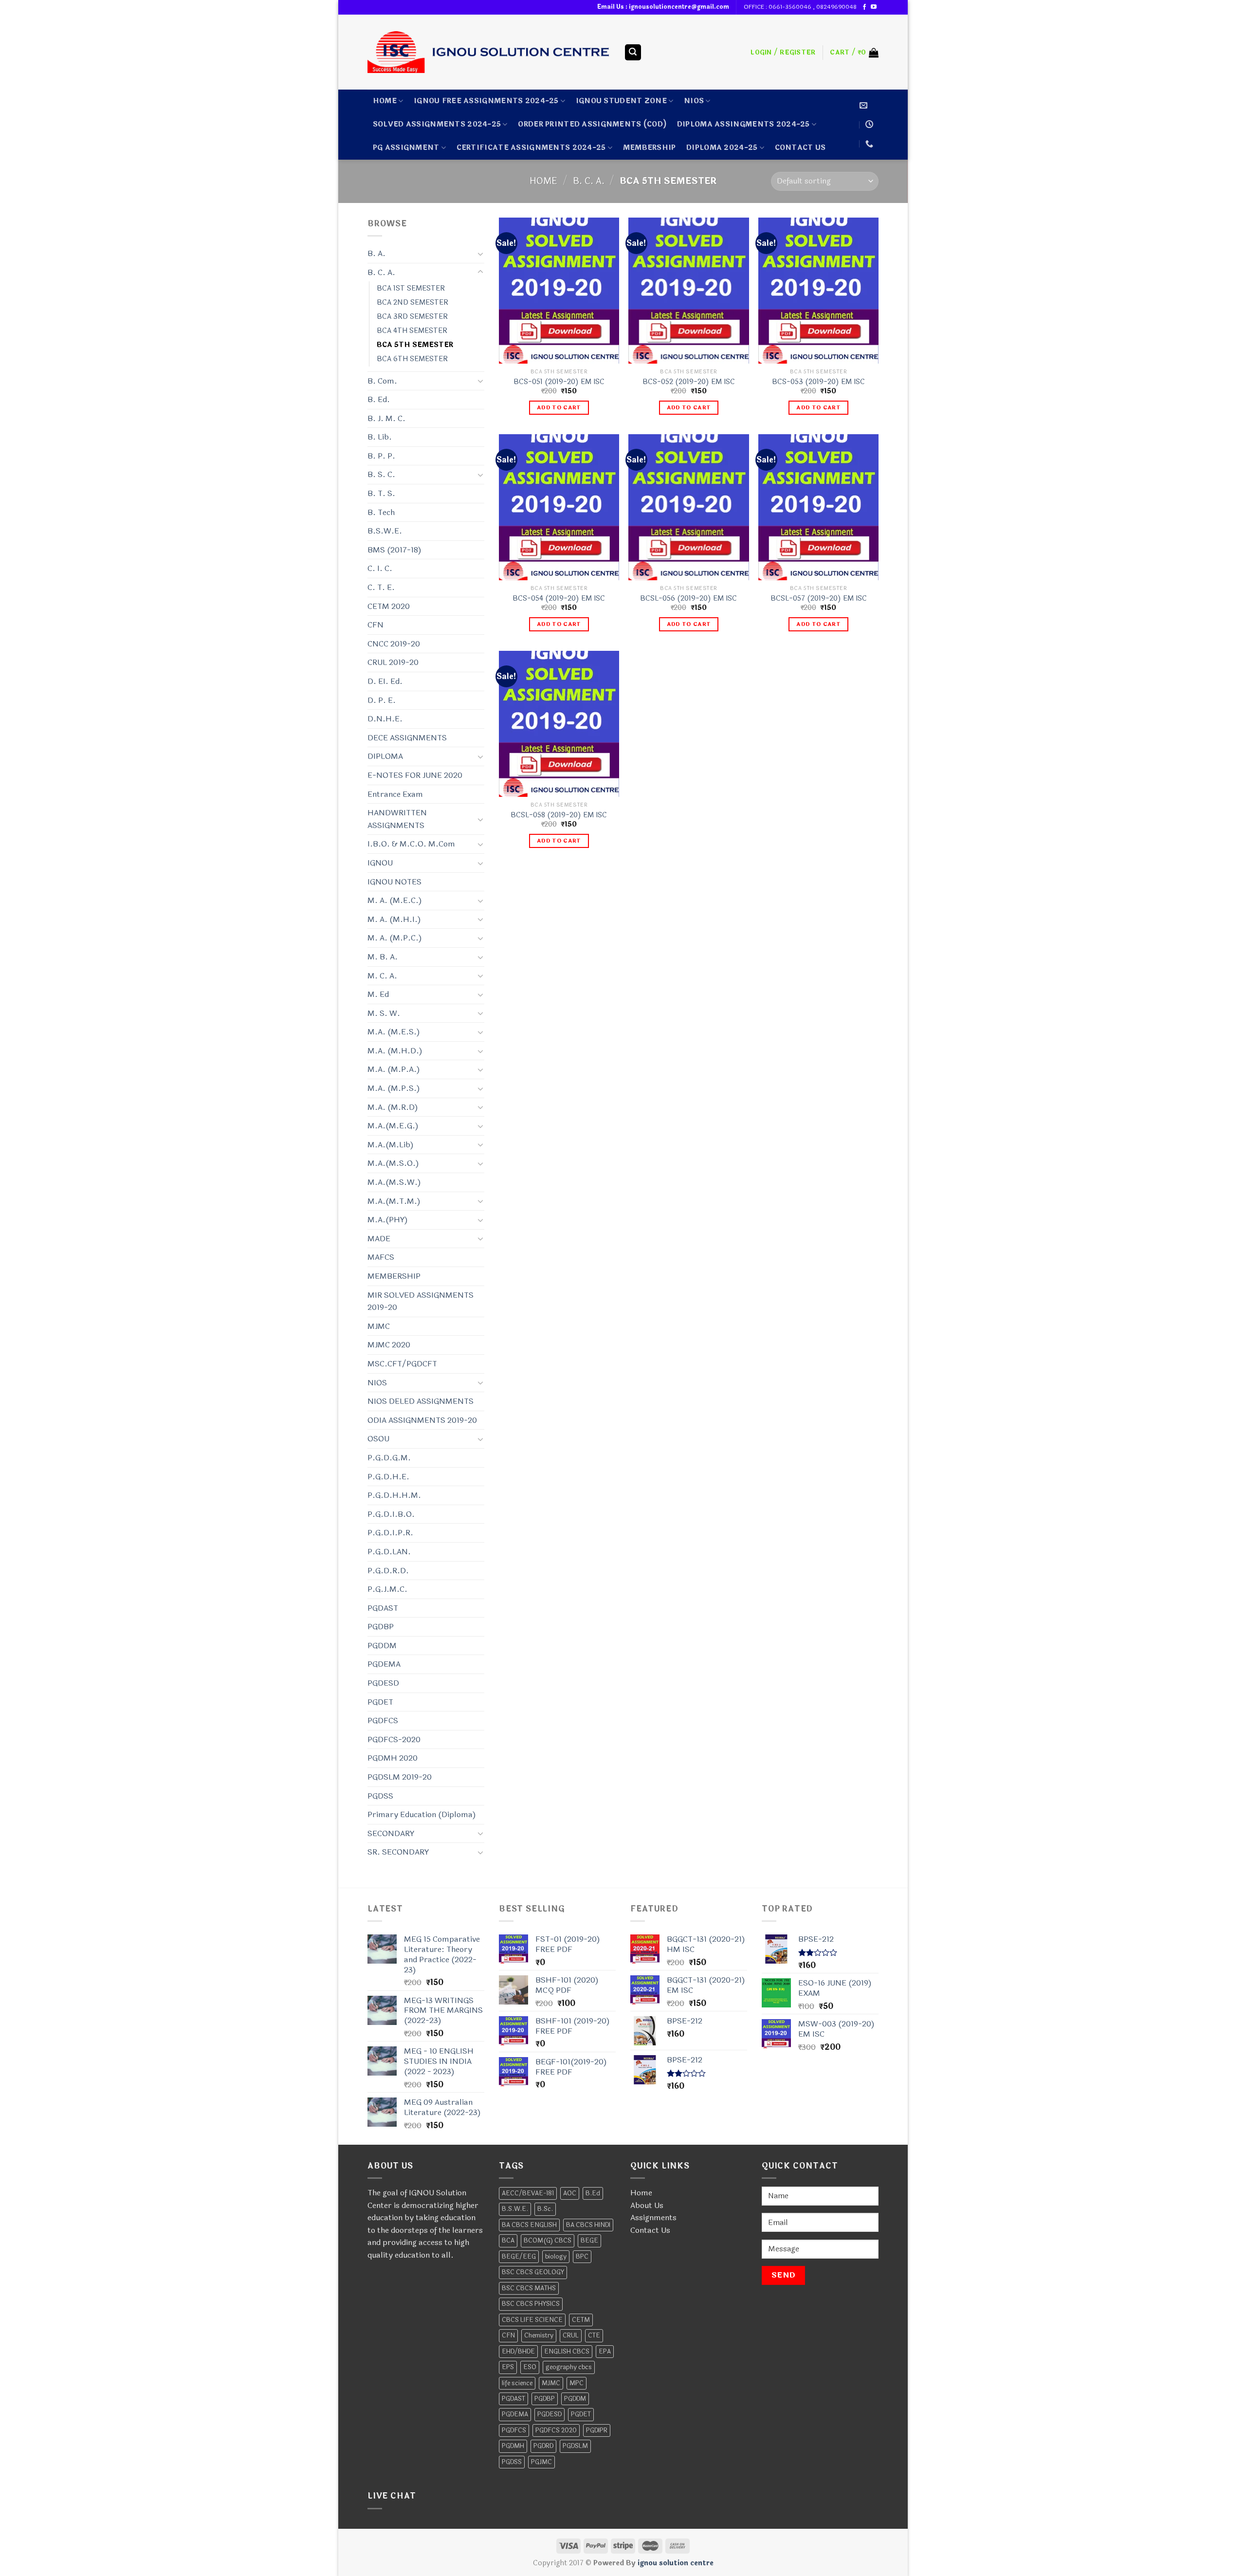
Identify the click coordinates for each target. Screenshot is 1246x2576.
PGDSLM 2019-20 (400, 1777)
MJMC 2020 (389, 1345)
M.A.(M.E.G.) (393, 1126)
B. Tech (381, 512)
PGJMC (541, 2462)
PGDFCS (383, 1720)
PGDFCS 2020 (556, 2430)
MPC (577, 2383)
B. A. (376, 253)
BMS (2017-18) (394, 550)
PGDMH (513, 2446)
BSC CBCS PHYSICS (531, 2304)
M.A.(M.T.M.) (394, 1201)
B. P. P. (381, 456)
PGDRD (543, 2446)
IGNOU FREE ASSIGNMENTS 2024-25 (486, 101)
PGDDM (382, 1646)
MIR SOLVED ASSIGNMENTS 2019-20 (421, 1301)
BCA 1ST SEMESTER (411, 288)
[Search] (633, 52)
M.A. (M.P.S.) (394, 1088)
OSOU (378, 1439)
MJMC (379, 1326)
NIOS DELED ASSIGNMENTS (421, 1401)
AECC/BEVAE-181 (528, 2193)
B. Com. (382, 381)
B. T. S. (381, 493)
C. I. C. (380, 568)
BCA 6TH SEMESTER (412, 359)
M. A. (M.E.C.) (395, 900)
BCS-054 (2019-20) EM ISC (559, 599)
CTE (594, 2336)
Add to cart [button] (559, 407)
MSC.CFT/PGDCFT (402, 1364)
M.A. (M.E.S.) (394, 1032)
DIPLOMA (385, 756)
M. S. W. (384, 1013)
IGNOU (380, 863)
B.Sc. (545, 2209)
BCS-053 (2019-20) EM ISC (818, 382)
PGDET (380, 1702)
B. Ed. (379, 399)
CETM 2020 (389, 606)
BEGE (589, 2241)
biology (556, 2257)
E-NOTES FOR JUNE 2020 (415, 775)
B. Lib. (380, 437)
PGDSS (380, 1796)
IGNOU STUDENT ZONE (621, 101)
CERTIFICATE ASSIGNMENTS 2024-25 (531, 148)
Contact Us (650, 2230)
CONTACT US (800, 148)
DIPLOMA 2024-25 (722, 148)
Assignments (653, 2217)
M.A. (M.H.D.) (395, 1051)
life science (517, 2383)
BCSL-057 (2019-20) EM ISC (819, 599)
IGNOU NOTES (394, 882)
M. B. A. (383, 957)
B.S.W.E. (385, 531)
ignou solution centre (676, 2563)
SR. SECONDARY (398, 1852)
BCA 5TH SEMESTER (415, 345)
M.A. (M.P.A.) (394, 1069)
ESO (530, 2367)
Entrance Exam (395, 794)
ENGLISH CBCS (567, 2352)
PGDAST (383, 1608)
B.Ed (593, 2193)
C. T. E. (381, 587)
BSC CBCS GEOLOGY (533, 2272)
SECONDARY (391, 1833)
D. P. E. (382, 700)
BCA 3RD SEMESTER (412, 317)
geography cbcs (569, 2367)
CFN (376, 625)
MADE (379, 1239)
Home (385, 101)
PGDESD (383, 1683)
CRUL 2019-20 (393, 662)
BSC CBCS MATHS (529, 2288)
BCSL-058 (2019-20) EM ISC (559, 816)
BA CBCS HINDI (588, 2225)
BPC (582, 2257)
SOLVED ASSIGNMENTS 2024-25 (437, 124)
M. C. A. (382, 976)
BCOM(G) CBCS (548, 2241)
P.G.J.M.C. (387, 1589)
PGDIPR (597, 2430)
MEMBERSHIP (650, 148)
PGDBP (381, 1627)
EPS (508, 2367)
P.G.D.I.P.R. (390, 1533)
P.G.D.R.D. (388, 1571)
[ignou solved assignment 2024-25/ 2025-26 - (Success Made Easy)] (488, 52)
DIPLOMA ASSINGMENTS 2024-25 (743, 124)
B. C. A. (589, 181)
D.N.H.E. (385, 719)
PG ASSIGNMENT (406, 148)
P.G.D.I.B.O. (391, 1514)
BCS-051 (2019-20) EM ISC (559, 382)
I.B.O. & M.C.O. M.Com (411, 844)
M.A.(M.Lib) (391, 1145)
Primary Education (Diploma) (422, 1814)
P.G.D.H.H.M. (394, 1495)
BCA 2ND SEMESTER (412, 303)
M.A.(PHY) (388, 1220)
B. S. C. (381, 474)
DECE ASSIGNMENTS (407, 738)
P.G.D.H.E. (388, 1477)
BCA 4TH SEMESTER (412, 331)
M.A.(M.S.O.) (393, 1163)
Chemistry (539, 2336)
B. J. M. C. (386, 418)
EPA (605, 2352)
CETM (581, 2320)
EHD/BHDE (518, 2352)
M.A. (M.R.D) (393, 1107)
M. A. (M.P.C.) (395, 938)
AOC (570, 2193)
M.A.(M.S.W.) (394, 1182)
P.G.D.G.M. (389, 1458)
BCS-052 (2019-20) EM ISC (689, 382)
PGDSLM (575, 2446)
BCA (508, 2241)
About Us (647, 2205)
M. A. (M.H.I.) (394, 919)
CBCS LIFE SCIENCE (532, 2320)
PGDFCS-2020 (394, 1739)
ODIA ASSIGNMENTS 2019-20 (422, 1420)
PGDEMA (384, 1664)
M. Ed (378, 994)
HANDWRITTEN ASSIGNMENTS (397, 819)
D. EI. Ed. (385, 681)
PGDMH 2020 (393, 1758)
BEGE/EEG (519, 2257)
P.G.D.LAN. (389, 1552)
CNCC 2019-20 (394, 644)
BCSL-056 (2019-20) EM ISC (688, 599)
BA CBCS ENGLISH (529, 2225)
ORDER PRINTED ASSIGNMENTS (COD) (592, 124)
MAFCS (381, 1257)
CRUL (571, 2336)
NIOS (694, 101)
